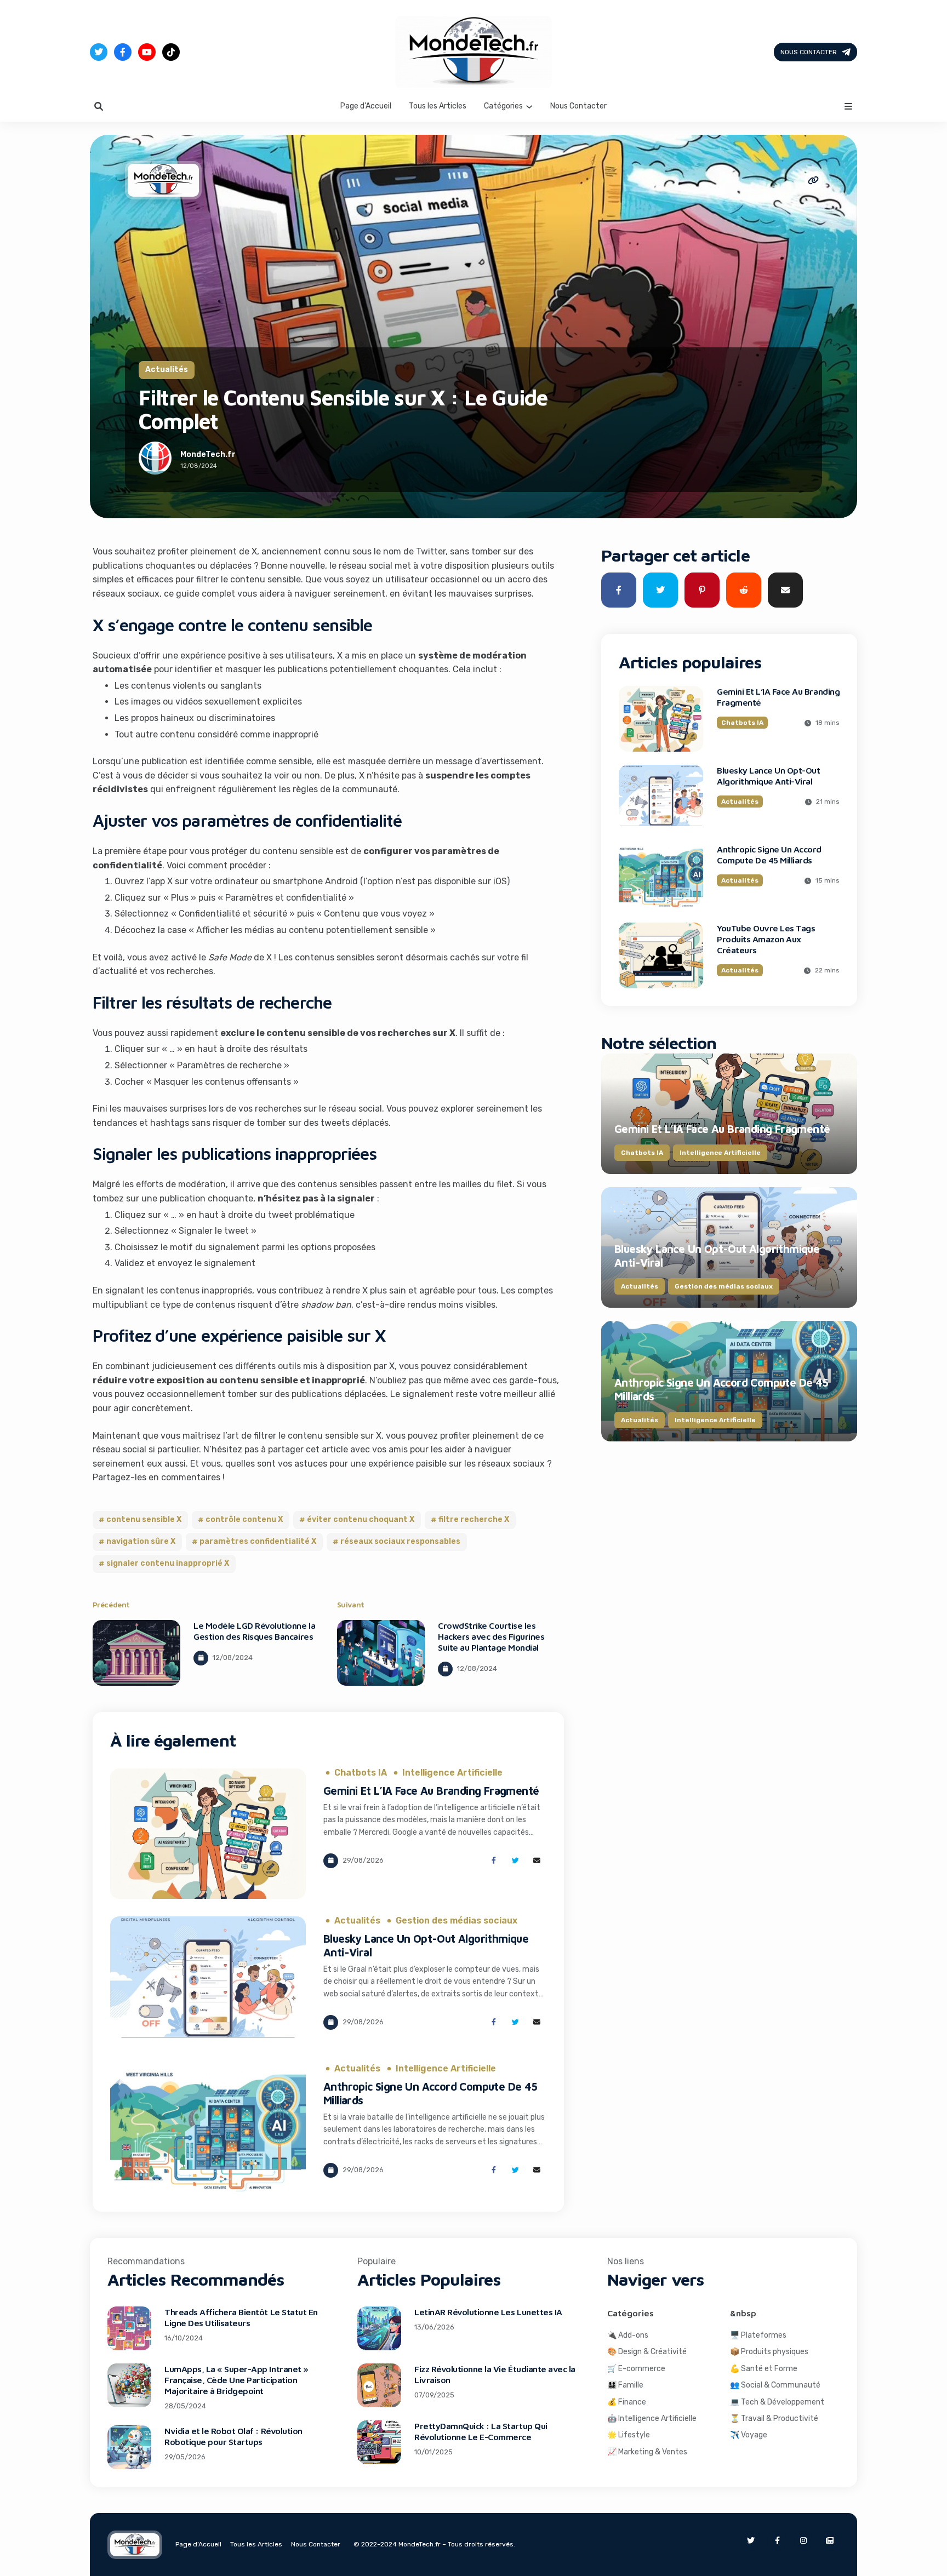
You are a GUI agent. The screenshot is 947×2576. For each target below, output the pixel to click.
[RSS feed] (830, 2540)
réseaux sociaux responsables (400, 1541)
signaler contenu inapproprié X (168, 1563)
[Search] (99, 106)
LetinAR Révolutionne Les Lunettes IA (488, 2312)
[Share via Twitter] (515, 1861)
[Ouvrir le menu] (848, 106)
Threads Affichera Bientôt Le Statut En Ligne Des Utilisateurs (241, 2317)
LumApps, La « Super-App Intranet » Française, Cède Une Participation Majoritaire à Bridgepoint (236, 2380)
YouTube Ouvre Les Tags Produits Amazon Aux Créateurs (766, 939)
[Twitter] (99, 52)
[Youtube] (147, 52)
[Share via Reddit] (744, 590)
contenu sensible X (144, 1519)
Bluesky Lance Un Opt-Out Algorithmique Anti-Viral (768, 776)
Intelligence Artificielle (452, 1773)
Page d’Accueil (366, 106)
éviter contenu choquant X (361, 1519)
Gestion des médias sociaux (457, 1921)
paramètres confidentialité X (258, 1541)
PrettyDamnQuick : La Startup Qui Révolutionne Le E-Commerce (481, 2431)
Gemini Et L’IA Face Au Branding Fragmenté (431, 1791)
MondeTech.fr (208, 454)
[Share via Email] (537, 1861)
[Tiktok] (171, 52)
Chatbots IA (361, 1773)
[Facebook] (123, 52)
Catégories (503, 106)
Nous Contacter (809, 52)
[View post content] (136, 1653)
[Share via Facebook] (494, 1861)
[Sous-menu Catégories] (529, 106)
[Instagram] (803, 2540)
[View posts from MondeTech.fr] (155, 460)
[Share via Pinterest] (702, 590)
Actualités (167, 370)
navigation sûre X (141, 1541)
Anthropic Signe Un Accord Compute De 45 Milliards (769, 855)
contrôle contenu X (244, 1519)
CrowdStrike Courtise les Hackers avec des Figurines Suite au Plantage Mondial (491, 1636)
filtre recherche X (474, 1519)
